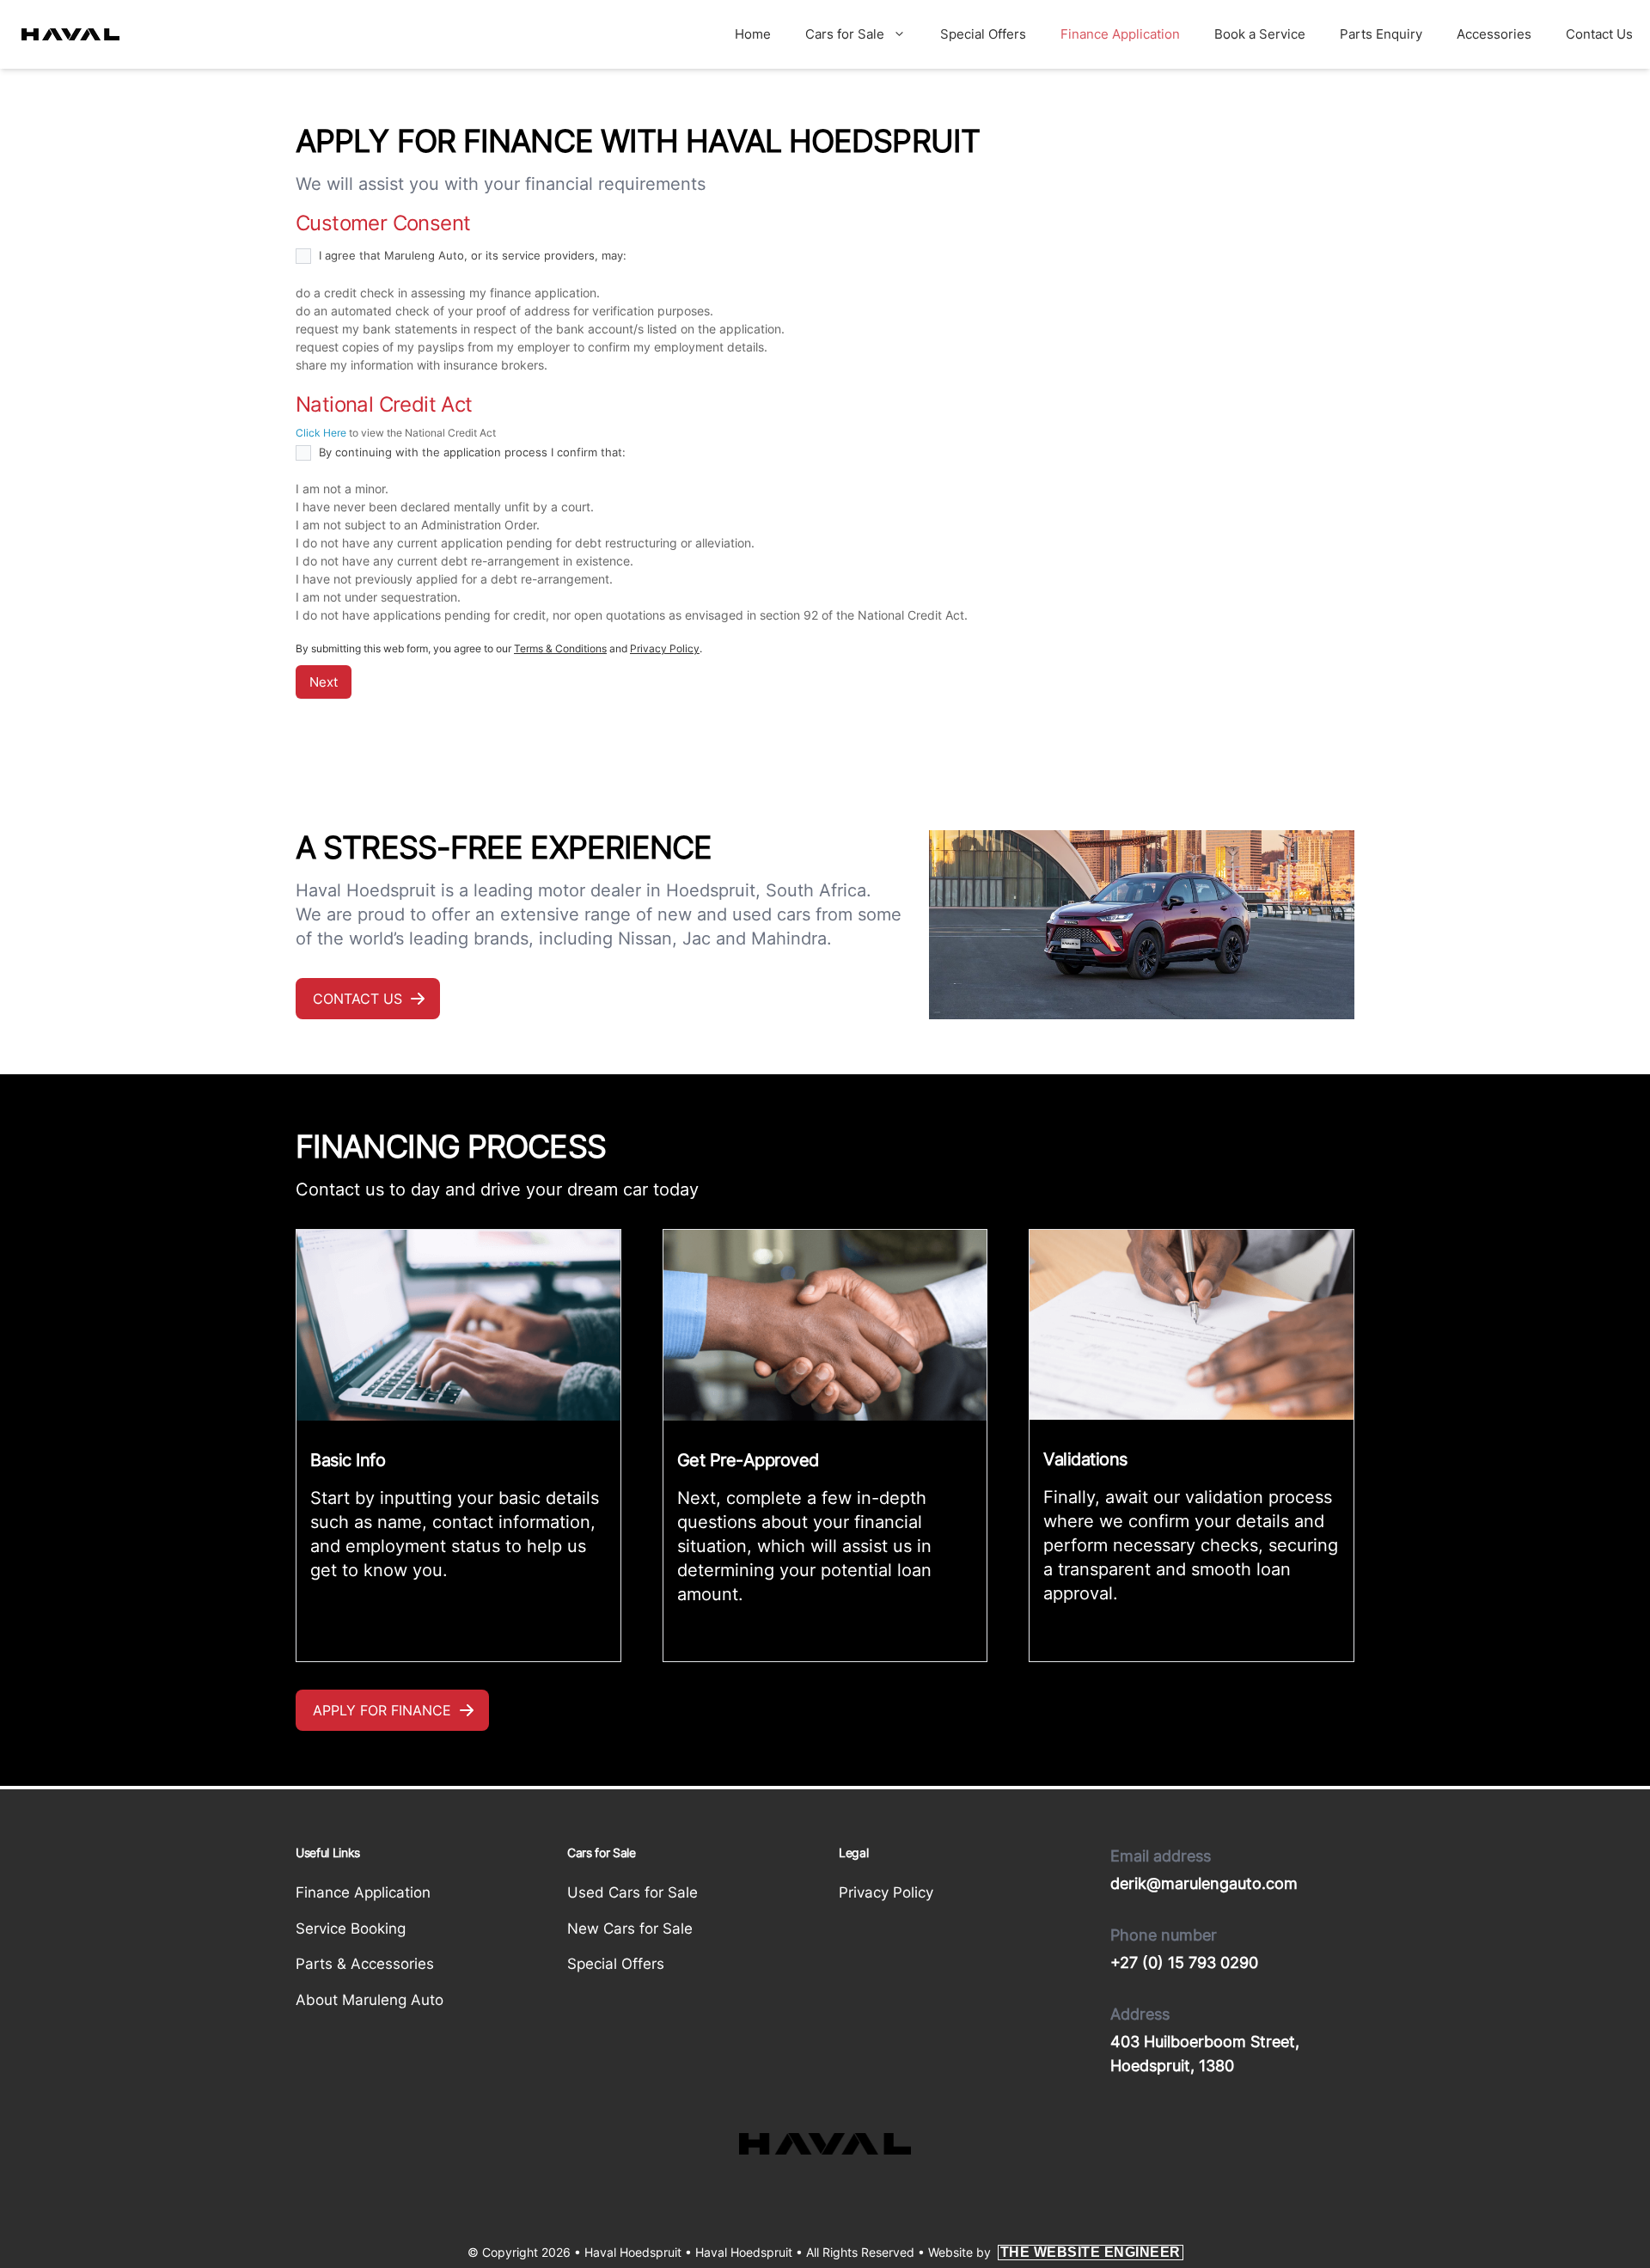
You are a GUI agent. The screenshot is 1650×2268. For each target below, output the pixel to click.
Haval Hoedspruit (744, 2252)
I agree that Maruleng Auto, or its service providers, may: (471, 255)
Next (324, 682)
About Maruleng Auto (370, 2000)
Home (753, 34)
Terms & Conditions (560, 648)
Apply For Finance (382, 1710)
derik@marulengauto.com (1204, 1883)
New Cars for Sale (630, 1929)
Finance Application (1120, 34)
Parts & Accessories (365, 1964)
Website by (1054, 2252)
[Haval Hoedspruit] (70, 34)
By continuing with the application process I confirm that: (471, 452)
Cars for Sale (845, 34)
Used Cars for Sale (632, 1892)
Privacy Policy (665, 648)
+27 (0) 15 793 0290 (1184, 1962)
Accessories (1494, 34)
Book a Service (1260, 34)
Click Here (321, 433)
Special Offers (983, 34)
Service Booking (351, 1929)
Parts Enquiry (1381, 34)
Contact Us (1599, 34)
